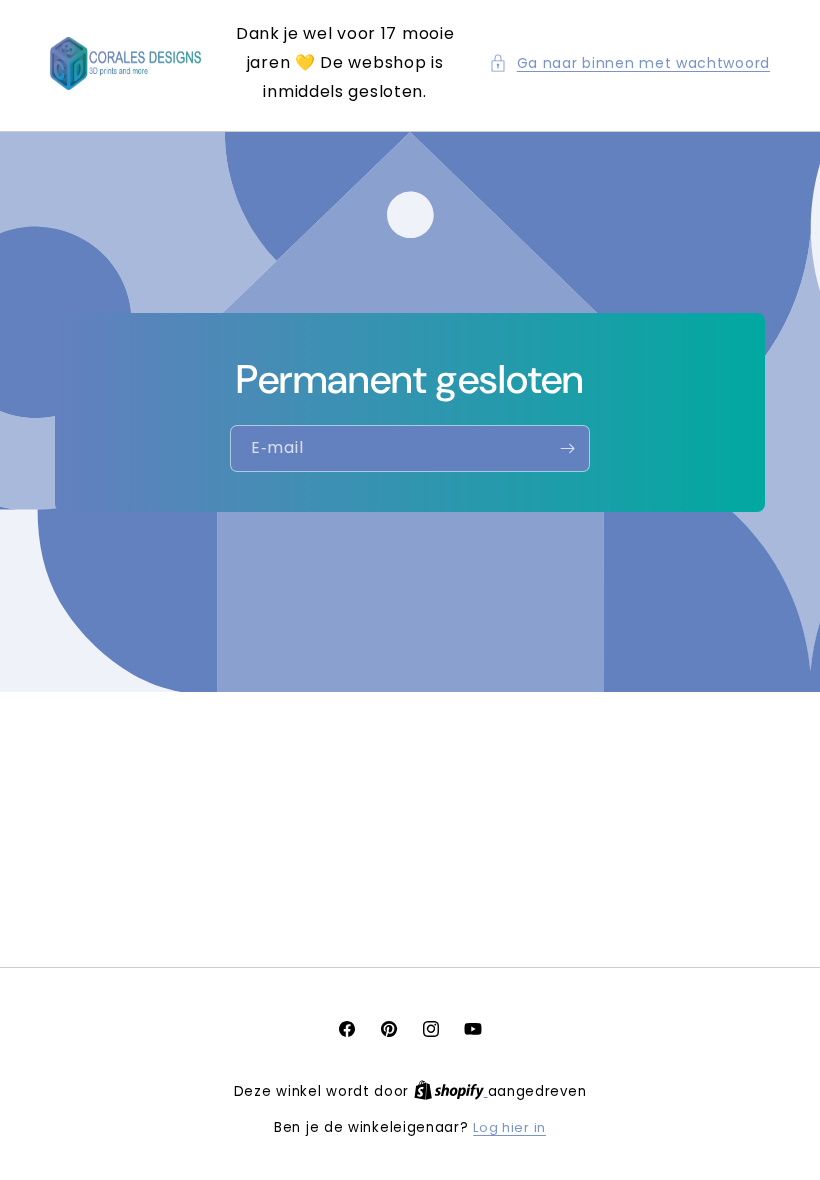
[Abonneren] (567, 448)
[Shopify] (451, 1091)
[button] (629, 63)
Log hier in (509, 1127)
